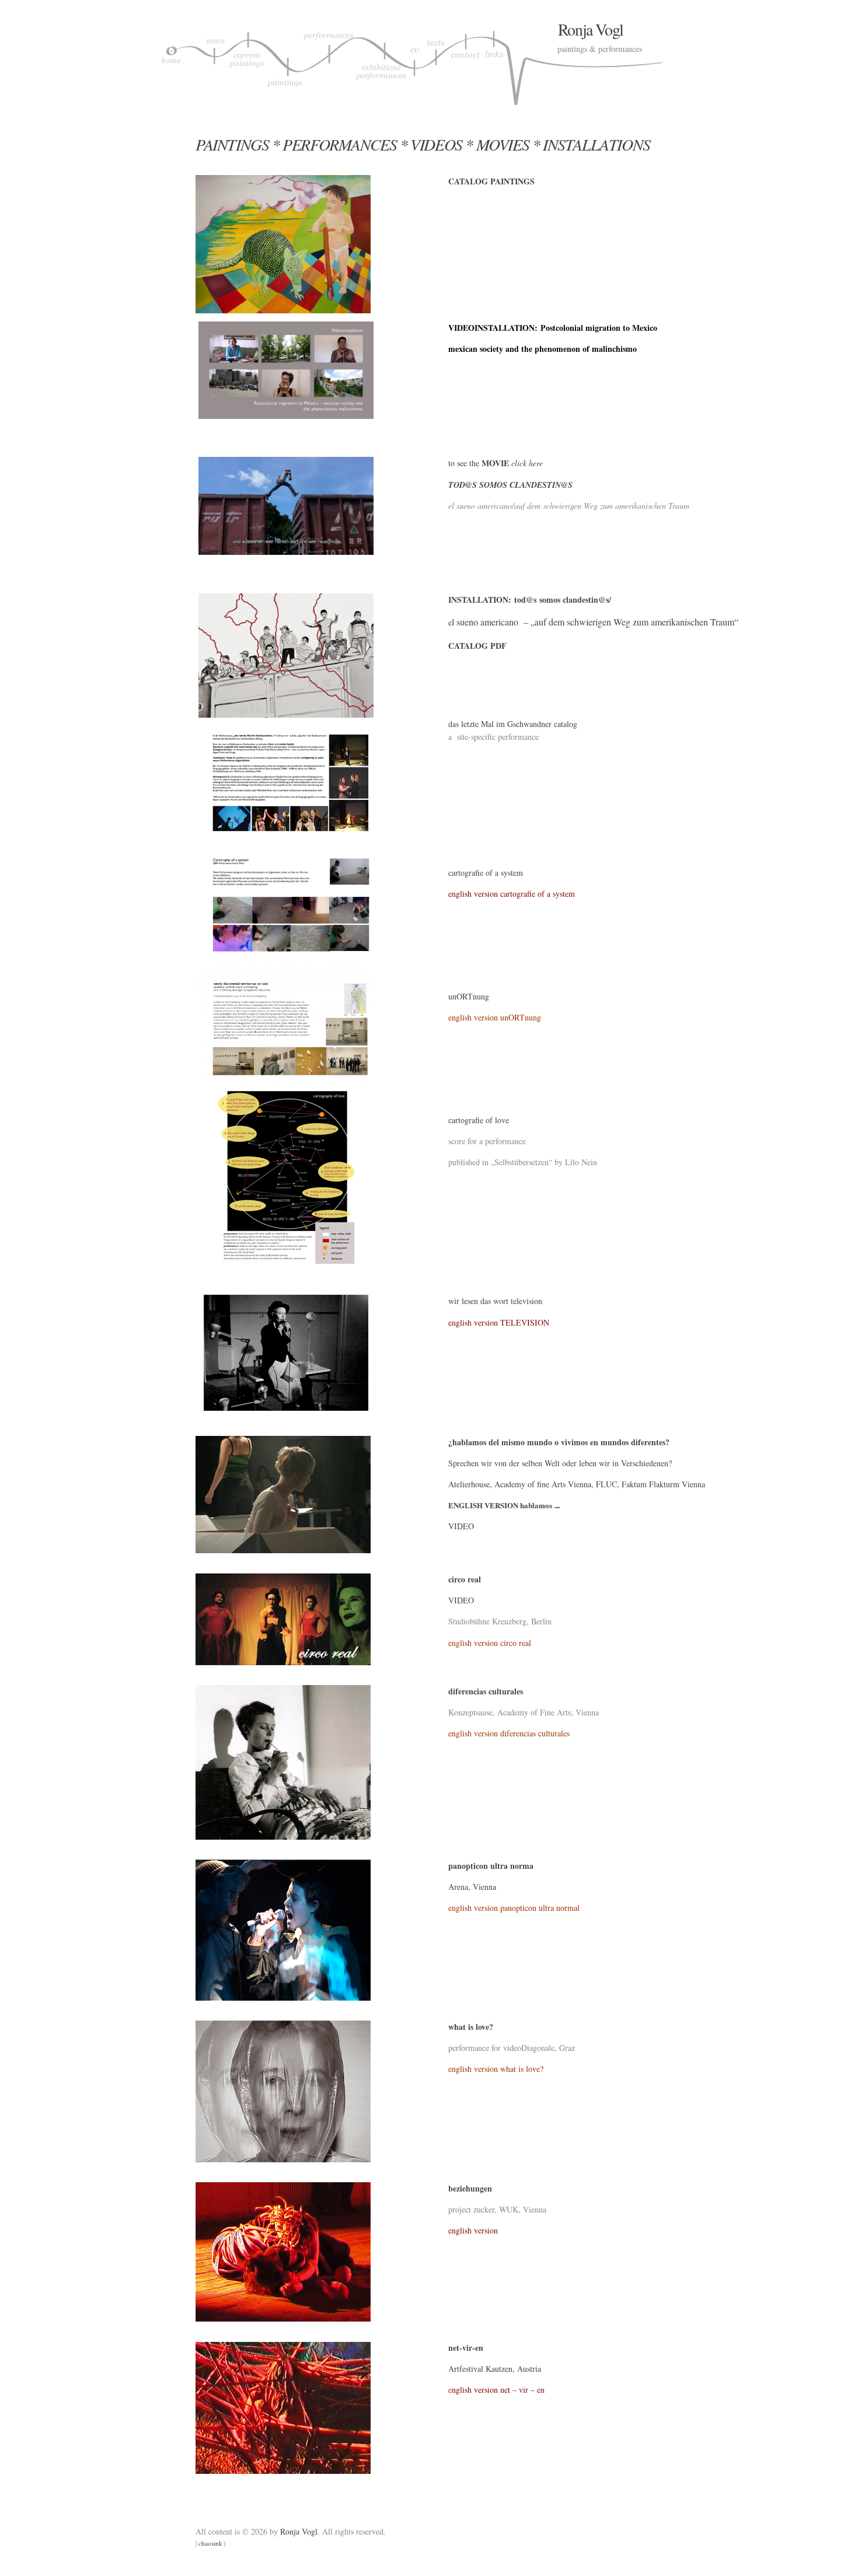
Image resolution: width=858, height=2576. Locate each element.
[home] (172, 64)
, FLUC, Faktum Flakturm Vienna (648, 1484)
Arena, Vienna (472, 1887)
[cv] (417, 64)
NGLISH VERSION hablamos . (505, 1505)
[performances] (328, 64)
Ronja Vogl (591, 29)
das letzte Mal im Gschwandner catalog (513, 724)
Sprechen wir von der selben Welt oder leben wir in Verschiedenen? (560, 1463)
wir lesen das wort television (495, 1301)
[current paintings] (246, 64)
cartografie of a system (486, 873)
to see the (480, 463)
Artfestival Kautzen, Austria (495, 2369)
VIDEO (461, 1526)
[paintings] (284, 64)
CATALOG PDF (477, 646)
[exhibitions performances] (381, 64)
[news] (214, 64)
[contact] (466, 64)
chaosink (210, 2543)
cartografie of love (479, 1120)
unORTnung (469, 996)
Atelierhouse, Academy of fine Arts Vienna (520, 1484)
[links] (495, 64)
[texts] (437, 64)
